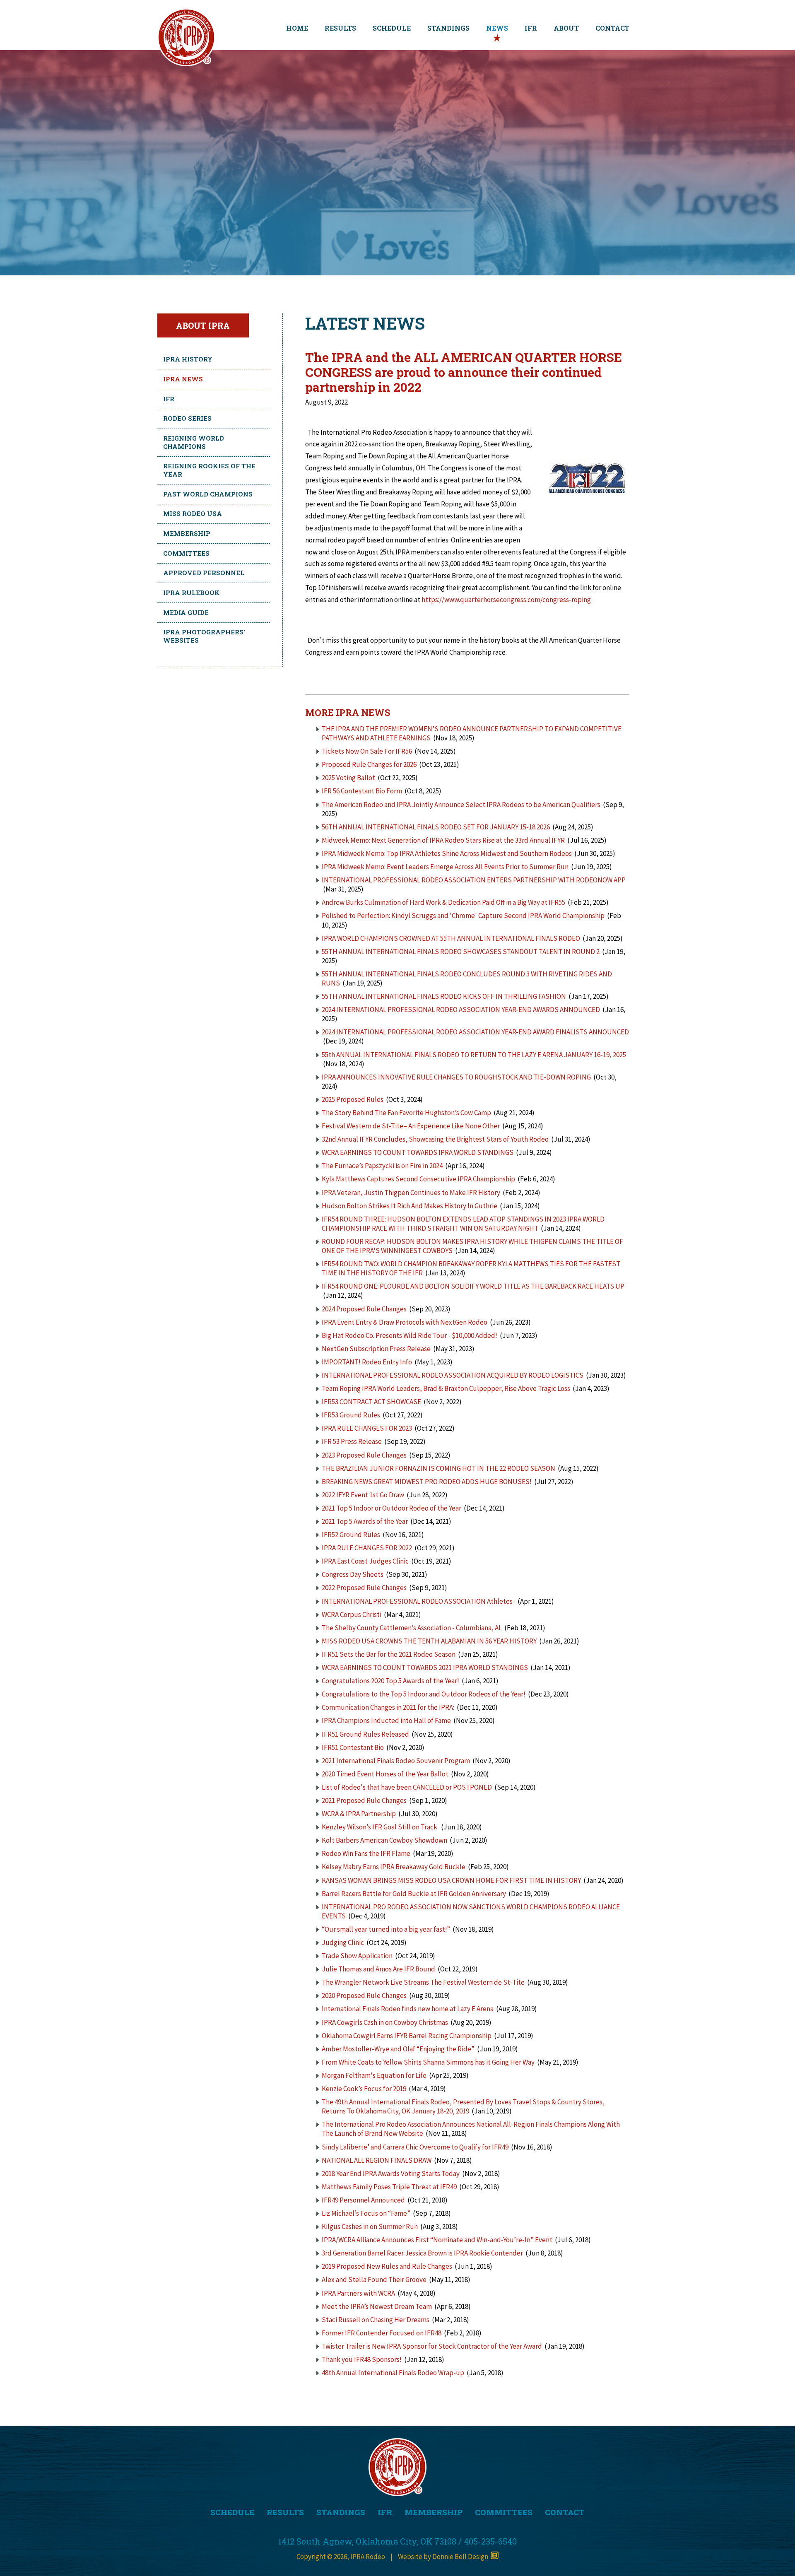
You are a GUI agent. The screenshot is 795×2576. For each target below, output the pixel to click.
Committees (186, 553)
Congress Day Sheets (353, 1574)
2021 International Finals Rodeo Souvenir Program (396, 1761)
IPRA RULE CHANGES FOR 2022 (367, 1548)
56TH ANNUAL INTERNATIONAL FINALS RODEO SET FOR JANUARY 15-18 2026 (436, 827)
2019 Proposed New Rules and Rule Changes (387, 2266)
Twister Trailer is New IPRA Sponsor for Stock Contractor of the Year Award (432, 2346)
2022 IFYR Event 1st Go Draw (363, 1495)
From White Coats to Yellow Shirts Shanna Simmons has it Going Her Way (428, 2062)
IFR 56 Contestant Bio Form (362, 791)
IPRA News (183, 379)
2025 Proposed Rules (353, 1099)
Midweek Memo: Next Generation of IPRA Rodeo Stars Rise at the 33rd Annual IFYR (443, 840)
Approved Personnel (204, 573)
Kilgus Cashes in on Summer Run (370, 2227)
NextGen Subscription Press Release (377, 1349)
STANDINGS (448, 28)
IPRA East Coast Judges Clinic (365, 1561)
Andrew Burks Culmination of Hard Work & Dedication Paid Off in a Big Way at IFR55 (443, 902)
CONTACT (612, 28)
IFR (531, 28)
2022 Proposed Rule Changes (365, 1588)
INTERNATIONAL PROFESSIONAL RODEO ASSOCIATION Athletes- (418, 1601)
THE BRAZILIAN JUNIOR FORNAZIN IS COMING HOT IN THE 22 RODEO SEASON (438, 1468)
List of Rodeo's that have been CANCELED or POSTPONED (407, 1787)
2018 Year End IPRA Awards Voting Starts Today (391, 2174)
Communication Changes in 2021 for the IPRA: (388, 1707)
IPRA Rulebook (192, 593)
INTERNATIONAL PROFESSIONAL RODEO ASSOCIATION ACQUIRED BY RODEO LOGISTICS (453, 1375)
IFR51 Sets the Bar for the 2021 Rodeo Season (389, 1654)
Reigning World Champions (194, 442)
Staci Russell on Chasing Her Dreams (376, 2320)
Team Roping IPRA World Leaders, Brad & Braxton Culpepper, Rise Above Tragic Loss (446, 1388)
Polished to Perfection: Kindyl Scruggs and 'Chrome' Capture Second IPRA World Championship (463, 916)
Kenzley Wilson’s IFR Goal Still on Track (380, 1827)
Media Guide (186, 612)
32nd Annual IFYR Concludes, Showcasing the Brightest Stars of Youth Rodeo (435, 1139)
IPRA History (188, 359)
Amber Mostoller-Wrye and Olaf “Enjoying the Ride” (398, 2049)
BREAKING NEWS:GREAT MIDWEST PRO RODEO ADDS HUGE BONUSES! (427, 1482)
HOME (297, 28)
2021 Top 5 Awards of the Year (365, 1521)
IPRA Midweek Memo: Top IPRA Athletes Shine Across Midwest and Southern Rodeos (447, 853)
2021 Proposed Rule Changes (365, 1800)
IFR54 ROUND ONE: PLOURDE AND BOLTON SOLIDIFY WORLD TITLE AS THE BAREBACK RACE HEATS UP (473, 1286)
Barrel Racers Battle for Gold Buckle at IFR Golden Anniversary (414, 1894)
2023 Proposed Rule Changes (364, 1455)
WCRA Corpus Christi (352, 1615)
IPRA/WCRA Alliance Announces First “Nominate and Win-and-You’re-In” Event (437, 2240)
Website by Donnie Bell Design (444, 2557)
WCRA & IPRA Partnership (359, 1814)
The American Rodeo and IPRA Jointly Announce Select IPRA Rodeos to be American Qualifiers (461, 805)
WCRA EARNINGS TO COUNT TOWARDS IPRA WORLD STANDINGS (418, 1152)
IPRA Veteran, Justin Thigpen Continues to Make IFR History (411, 1193)
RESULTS (340, 28)
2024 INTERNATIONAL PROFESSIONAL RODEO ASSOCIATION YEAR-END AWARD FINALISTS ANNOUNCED (475, 1032)
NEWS (497, 28)
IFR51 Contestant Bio (353, 1747)
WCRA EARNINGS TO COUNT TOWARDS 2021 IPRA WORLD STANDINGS (425, 1668)
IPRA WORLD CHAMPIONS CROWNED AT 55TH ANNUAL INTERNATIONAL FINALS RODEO (452, 938)
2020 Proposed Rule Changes (365, 1995)
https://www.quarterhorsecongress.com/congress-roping (506, 600)
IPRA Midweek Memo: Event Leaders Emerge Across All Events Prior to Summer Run (445, 867)
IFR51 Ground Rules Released (365, 1734)
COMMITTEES (504, 2512)
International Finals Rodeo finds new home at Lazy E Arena (408, 2009)
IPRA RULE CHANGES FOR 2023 (367, 1428)
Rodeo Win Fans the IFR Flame (366, 1853)
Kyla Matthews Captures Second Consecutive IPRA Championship (418, 1179)
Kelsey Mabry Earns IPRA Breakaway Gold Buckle (394, 1867)
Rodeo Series (187, 418)
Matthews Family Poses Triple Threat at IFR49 (389, 2187)
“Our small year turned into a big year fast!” (386, 1929)
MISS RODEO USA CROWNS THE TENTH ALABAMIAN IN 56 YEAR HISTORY (429, 1641)
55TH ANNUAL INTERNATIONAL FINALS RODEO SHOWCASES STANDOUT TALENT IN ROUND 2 (461, 952)
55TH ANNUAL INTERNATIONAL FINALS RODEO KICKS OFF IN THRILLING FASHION (444, 996)
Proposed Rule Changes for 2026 (369, 764)
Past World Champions (208, 494)
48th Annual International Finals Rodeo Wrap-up (393, 2373)
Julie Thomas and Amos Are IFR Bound (378, 1969)
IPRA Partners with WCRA (358, 2293)
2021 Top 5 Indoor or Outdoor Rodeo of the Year (391, 1508)
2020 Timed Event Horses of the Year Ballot (385, 1774)
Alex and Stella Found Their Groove (374, 2280)
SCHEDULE (392, 28)
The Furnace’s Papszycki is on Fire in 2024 (382, 1166)
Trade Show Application (357, 1956)
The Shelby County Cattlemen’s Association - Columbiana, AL (412, 1628)
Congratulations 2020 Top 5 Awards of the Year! (390, 1681)
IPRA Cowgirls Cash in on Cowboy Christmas (385, 2022)
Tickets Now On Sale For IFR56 (367, 751)
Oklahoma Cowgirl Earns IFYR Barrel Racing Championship (407, 2036)
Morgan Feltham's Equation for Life (374, 2075)
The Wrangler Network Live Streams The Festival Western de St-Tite (423, 1982)
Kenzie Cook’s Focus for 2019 (364, 2089)
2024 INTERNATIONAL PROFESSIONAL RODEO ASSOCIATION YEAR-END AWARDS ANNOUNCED (461, 1010)
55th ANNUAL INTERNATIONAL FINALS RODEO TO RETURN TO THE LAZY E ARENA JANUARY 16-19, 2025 (474, 1055)
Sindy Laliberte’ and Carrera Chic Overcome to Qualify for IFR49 (415, 2147)
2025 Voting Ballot (348, 778)
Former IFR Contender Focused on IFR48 (382, 2333)
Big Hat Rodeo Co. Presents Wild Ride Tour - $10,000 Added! (410, 1335)
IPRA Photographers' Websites (204, 636)
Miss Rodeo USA (193, 513)
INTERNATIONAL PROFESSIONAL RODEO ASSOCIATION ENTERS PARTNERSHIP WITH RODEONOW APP (474, 880)
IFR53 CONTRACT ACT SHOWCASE (371, 1402)
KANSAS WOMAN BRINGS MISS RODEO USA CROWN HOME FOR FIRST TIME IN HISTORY (451, 1880)
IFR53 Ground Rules (351, 1415)
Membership (187, 533)
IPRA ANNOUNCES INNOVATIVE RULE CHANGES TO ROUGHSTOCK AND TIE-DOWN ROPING (456, 1077)
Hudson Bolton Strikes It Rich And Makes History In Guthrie (410, 1206)
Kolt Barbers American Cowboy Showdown (384, 1840)
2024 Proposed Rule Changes (364, 1309)
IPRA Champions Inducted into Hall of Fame (386, 1721)
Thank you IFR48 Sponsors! (362, 2359)
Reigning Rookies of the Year (209, 470)
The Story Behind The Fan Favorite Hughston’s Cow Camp (406, 1113)
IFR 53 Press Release (352, 1441)
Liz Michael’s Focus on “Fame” (366, 2213)
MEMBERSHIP (434, 2512)
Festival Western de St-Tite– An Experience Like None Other (411, 1126)
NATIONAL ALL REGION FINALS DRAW (377, 2160)
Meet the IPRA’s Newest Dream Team (377, 2306)
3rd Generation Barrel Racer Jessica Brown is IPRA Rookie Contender (422, 2253)
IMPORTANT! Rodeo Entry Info (367, 1362)
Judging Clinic (343, 1942)
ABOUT (566, 28)
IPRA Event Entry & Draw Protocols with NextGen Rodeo (405, 1322)
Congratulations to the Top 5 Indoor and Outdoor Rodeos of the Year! (424, 1694)
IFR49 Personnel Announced (363, 2200)
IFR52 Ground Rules (351, 1535)
